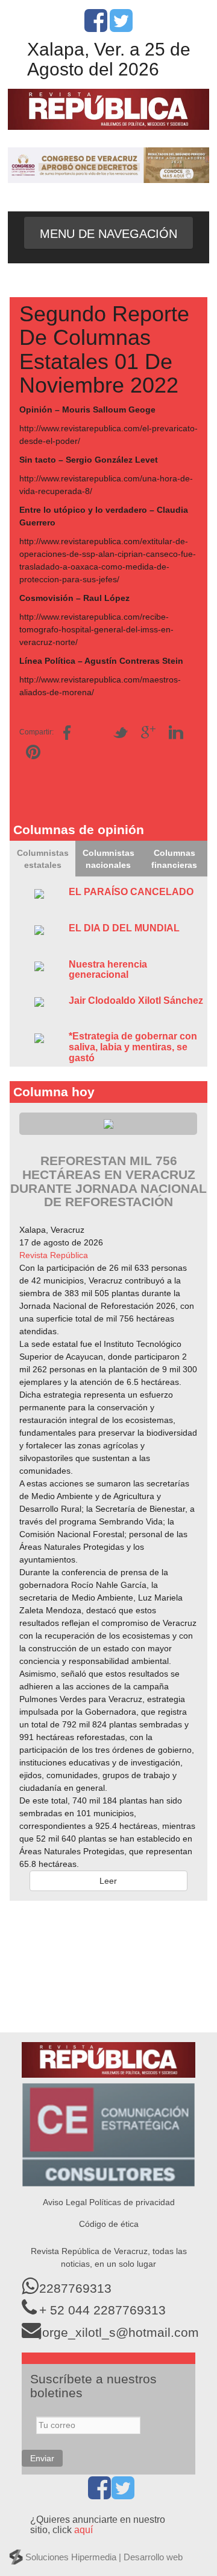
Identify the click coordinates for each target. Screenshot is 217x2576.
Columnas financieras (174, 859)
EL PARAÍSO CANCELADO (131, 892)
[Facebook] (96, 27)
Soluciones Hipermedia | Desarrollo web (104, 2557)
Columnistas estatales (43, 859)
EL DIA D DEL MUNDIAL (124, 928)
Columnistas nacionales (108, 859)
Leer (108, 1881)
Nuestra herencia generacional (108, 970)
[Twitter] (121, 27)
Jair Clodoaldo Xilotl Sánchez (136, 1001)
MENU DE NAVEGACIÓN (108, 234)
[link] (54, 1255)
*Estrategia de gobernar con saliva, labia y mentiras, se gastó (133, 1047)
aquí (83, 2530)
